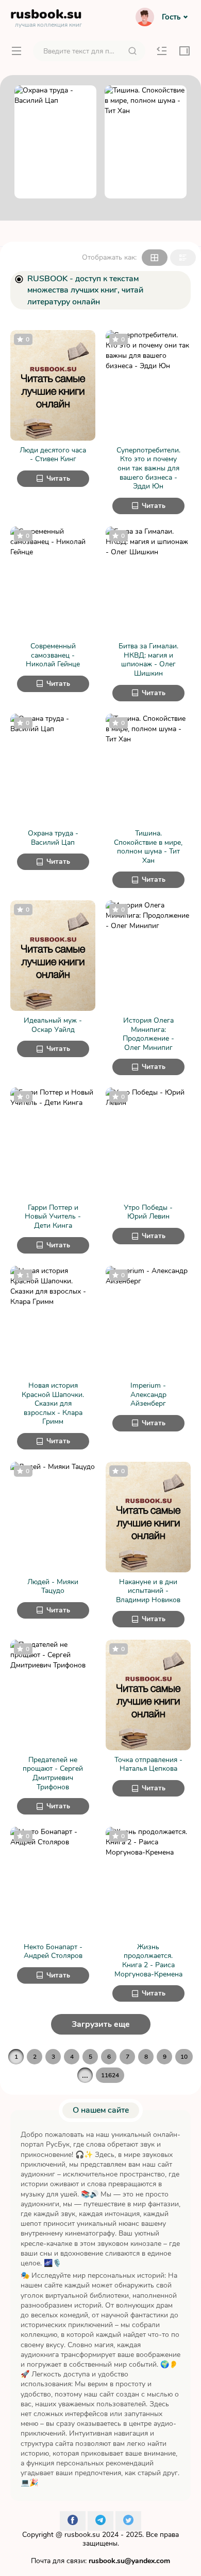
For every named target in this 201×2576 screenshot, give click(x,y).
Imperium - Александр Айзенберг (148, 1395)
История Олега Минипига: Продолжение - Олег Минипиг (148, 1034)
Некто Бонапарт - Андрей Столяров (53, 1952)
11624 (110, 2075)
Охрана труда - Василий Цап (53, 838)
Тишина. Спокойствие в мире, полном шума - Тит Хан (148, 847)
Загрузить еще (101, 2024)
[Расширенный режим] (183, 258)
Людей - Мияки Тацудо (53, 1586)
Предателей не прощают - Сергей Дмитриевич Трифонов (53, 1773)
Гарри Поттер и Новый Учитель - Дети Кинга (53, 1217)
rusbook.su (82, 2535)
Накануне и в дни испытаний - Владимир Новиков (148, 1591)
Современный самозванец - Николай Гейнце (53, 655)
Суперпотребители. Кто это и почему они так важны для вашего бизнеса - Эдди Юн (148, 468)
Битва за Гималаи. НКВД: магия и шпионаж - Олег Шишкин (148, 660)
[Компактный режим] (155, 258)
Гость (171, 17)
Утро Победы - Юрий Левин (148, 1212)
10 (184, 2057)
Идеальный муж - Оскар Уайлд (53, 1025)
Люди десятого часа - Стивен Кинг (53, 455)
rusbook (46, 16)
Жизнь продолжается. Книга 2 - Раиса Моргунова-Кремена (148, 1961)
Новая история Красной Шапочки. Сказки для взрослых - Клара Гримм (53, 1404)
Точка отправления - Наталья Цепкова (148, 1764)
